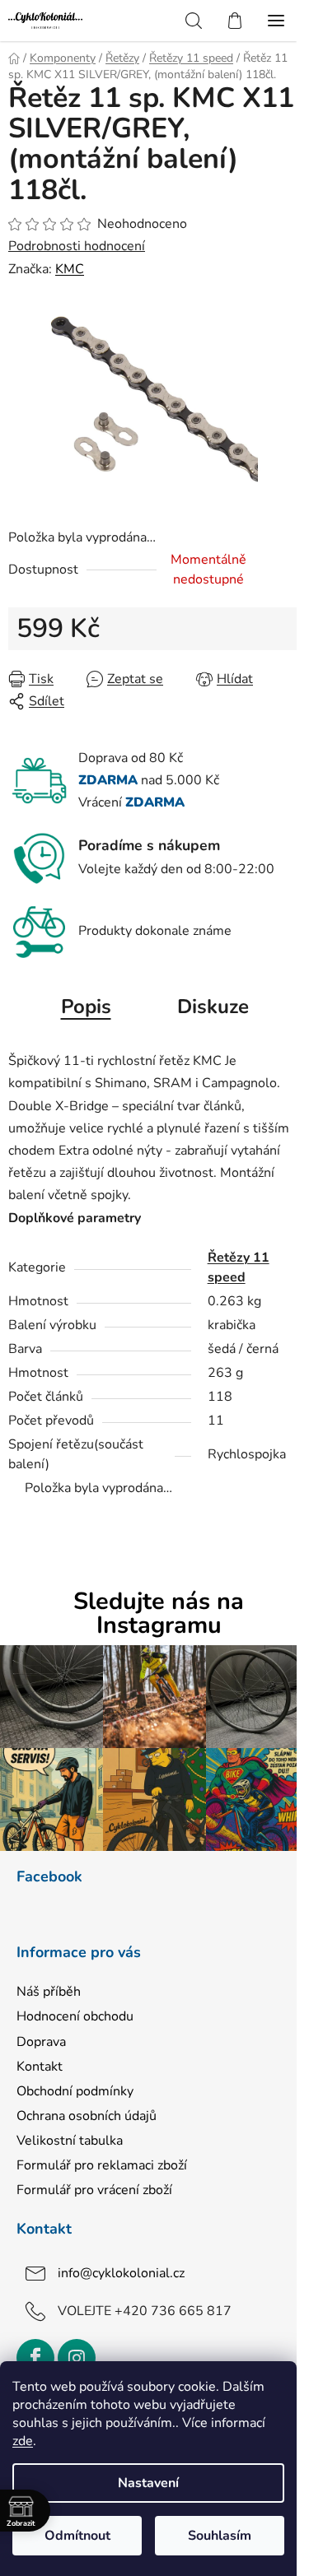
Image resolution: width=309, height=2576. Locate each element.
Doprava (41, 2042)
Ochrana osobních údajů (87, 2116)
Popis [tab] (86, 1007)
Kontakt (40, 2067)
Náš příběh (49, 1992)
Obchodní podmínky (75, 2091)
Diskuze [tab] (213, 1007)
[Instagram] (77, 2358)
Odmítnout (77, 2536)
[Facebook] (35, 2358)
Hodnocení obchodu (75, 2016)
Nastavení (148, 2483)
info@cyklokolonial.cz (121, 2273)
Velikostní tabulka (70, 2141)
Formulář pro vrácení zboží (94, 2190)
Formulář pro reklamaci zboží (102, 2165)
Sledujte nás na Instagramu (159, 1614)
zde (23, 2441)
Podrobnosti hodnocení (77, 246)
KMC (70, 269)
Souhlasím (220, 2536)
